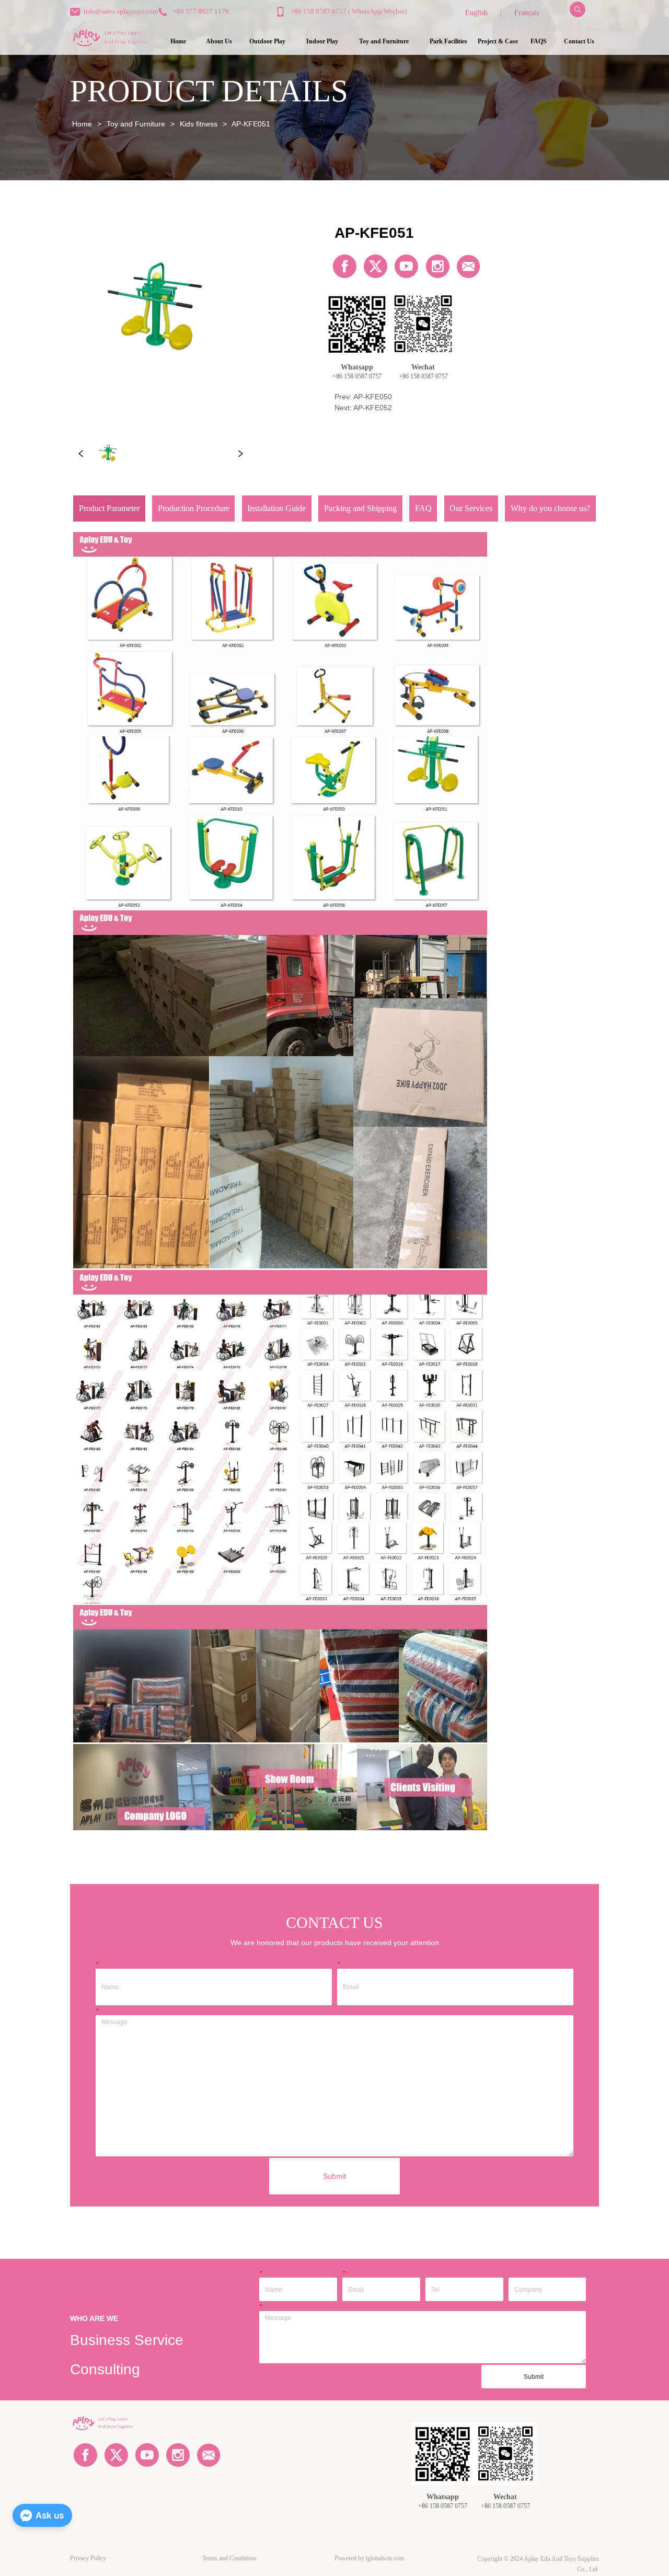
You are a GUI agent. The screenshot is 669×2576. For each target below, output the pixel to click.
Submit (334, 2176)
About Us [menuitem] (219, 41)
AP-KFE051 (251, 124)
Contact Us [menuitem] (579, 41)
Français (527, 13)
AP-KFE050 (373, 397)
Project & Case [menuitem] (498, 41)
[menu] (378, 42)
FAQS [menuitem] (539, 41)
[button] (267, 42)
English (476, 13)
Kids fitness (199, 124)
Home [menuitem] (178, 41)
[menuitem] (267, 42)
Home (82, 124)
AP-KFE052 (373, 408)
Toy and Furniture (136, 124)
